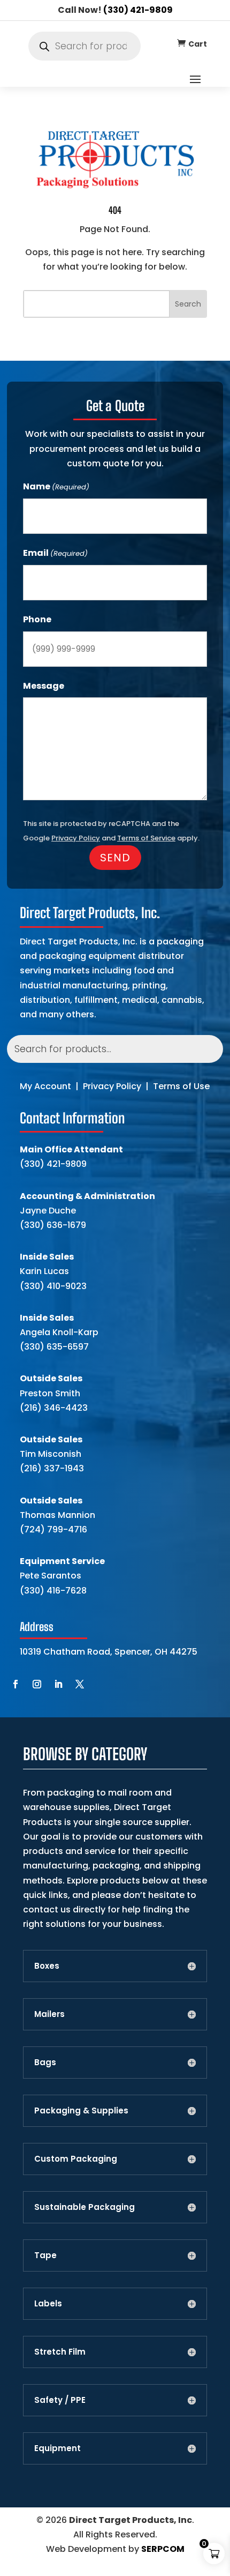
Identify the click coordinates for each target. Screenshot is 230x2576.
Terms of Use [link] (181, 1086)
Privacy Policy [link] (112, 1086)
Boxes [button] (47, 1966)
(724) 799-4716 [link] (53, 1529)
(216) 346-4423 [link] (54, 1408)
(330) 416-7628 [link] (53, 1591)
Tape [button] (45, 2255)
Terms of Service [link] (146, 838)
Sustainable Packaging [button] (85, 2207)
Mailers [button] (49, 2014)
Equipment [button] (57, 2448)
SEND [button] (115, 858)
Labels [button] (48, 2304)
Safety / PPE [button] (60, 2400)
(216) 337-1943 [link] (52, 1468)
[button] (195, 79)
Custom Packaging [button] (76, 2159)
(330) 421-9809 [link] (138, 10)
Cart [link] (198, 44)
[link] (181, 43)
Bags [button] (45, 2063)
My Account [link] (45, 1086)
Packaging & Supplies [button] (81, 2111)
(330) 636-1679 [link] (53, 1225)
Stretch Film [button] (60, 2352)
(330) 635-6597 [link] (54, 1347)
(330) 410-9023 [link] (53, 1286)
